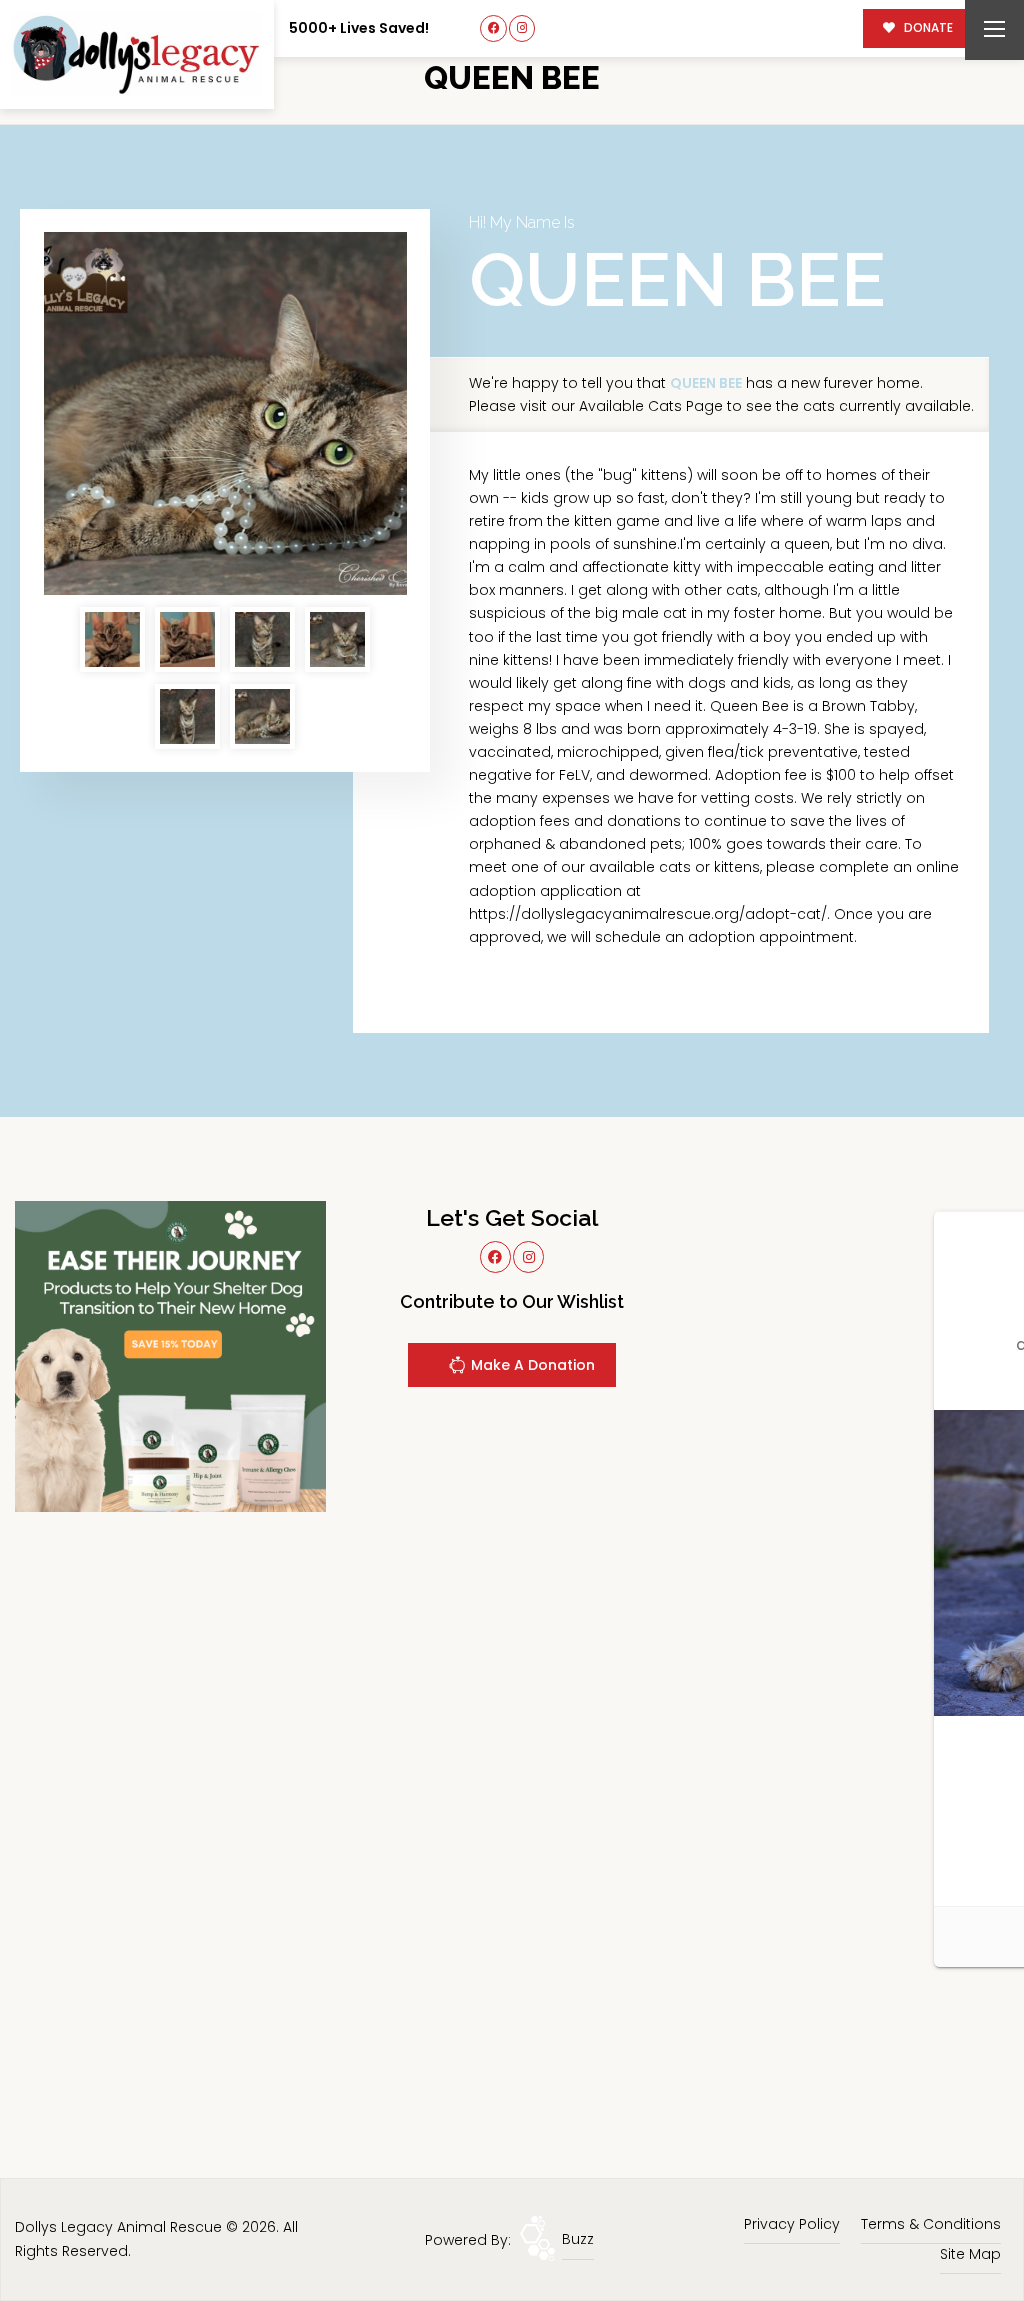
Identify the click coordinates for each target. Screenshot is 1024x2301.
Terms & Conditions (931, 2224)
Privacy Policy (792, 2224)
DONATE (927, 28)
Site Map (970, 2254)
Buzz (578, 2239)
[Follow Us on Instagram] (522, 28)
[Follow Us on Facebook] (493, 28)
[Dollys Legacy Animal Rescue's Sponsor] (170, 1355)
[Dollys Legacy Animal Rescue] (137, 54)
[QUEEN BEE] (225, 413)
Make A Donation (531, 1365)
